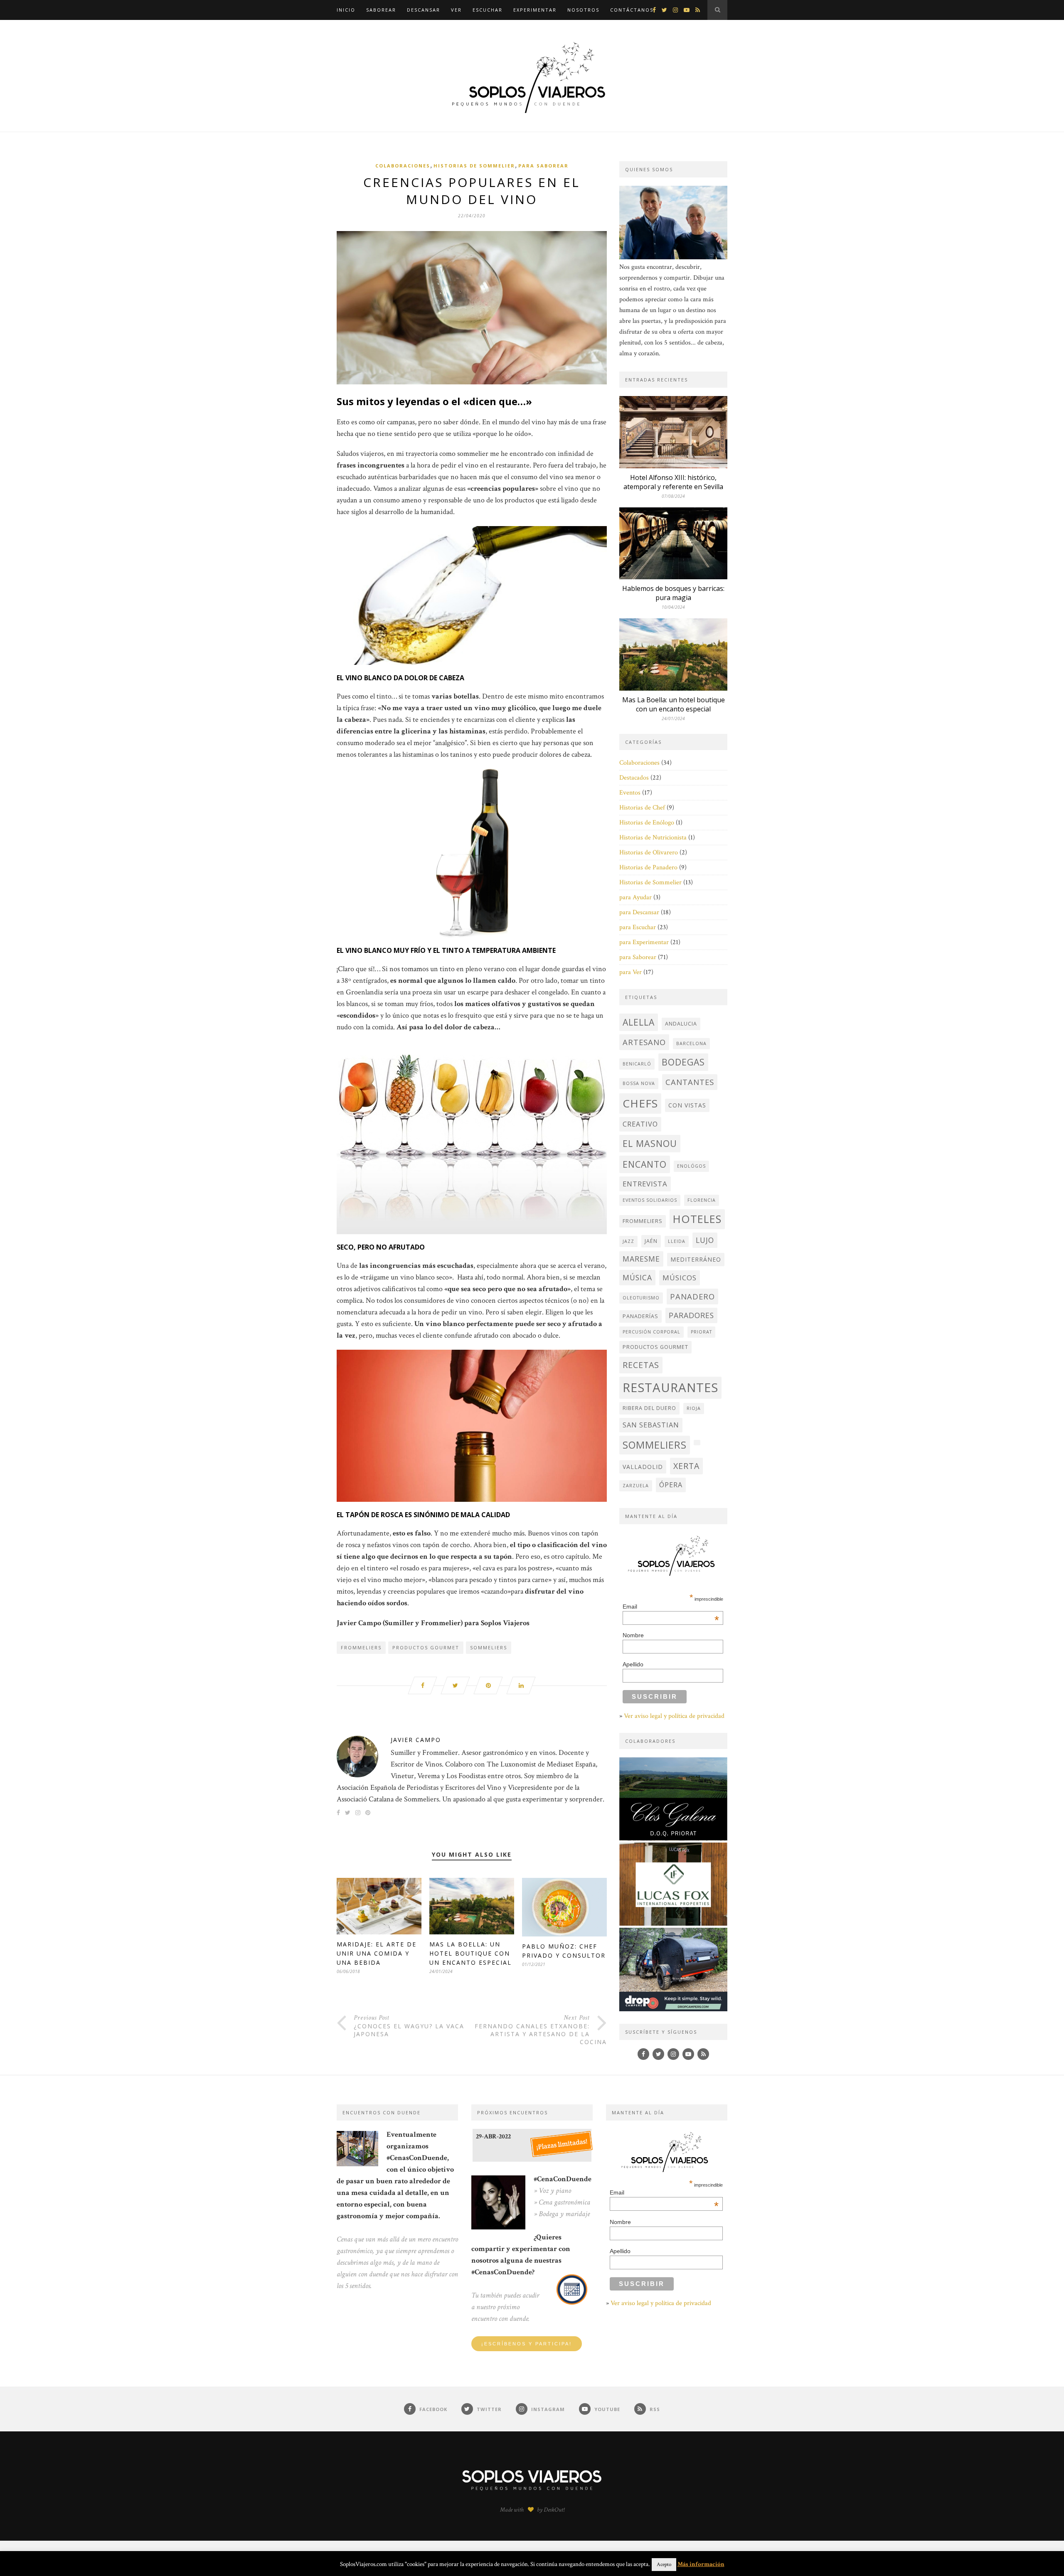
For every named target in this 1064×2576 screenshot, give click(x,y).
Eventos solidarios (650, 1200)
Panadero (692, 1296)
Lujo (705, 1240)
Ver (456, 10)
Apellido (633, 1664)
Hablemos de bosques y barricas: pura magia (673, 593)
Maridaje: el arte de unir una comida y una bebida (377, 1953)
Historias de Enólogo (647, 823)
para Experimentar (644, 942)
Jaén (651, 1241)
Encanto (645, 1164)
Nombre (633, 1635)
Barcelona (691, 1043)
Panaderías (640, 1316)
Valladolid (643, 1467)
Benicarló (637, 1064)
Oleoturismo (641, 1298)
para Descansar (639, 912)
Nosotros (583, 10)
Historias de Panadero (648, 867)
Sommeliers (489, 1647)
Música (637, 1277)
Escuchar (488, 10)
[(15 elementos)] (697, 1443)
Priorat (701, 1332)
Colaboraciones (403, 166)
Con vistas (687, 1105)
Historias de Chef (642, 808)
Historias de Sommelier (474, 166)
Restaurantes (670, 1388)
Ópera (671, 1485)
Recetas (641, 1365)
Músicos (680, 1278)
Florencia (702, 1200)
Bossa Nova (639, 1083)
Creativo (640, 1124)
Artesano (644, 1042)
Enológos (691, 1166)
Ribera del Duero (649, 1408)
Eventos (630, 793)
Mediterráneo (696, 1259)
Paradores (691, 1315)
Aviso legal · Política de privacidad (470, 2554)
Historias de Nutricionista (653, 838)
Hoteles (697, 1219)
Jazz (628, 1241)
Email (671, 1607)
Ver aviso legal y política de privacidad (674, 1716)
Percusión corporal (651, 1332)
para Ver (631, 972)
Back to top (703, 2554)
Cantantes (690, 1082)
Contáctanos (632, 10)
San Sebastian (651, 1425)
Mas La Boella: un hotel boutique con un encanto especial (470, 1953)
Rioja (694, 1408)
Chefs (640, 1103)
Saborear (381, 10)
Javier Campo (416, 1740)
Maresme (641, 1259)
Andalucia (681, 1024)
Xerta (686, 1466)
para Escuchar (638, 927)
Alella (639, 1022)
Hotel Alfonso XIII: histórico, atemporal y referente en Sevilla (673, 482)
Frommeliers (361, 1647)
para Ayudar (635, 897)
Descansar (424, 10)
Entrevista (645, 1184)
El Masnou (650, 1143)
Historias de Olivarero (649, 853)
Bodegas (683, 1062)
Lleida (677, 1241)
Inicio (346, 10)
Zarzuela (636, 1486)
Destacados (634, 778)
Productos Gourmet (426, 1647)
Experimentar (535, 10)
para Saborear (543, 166)
